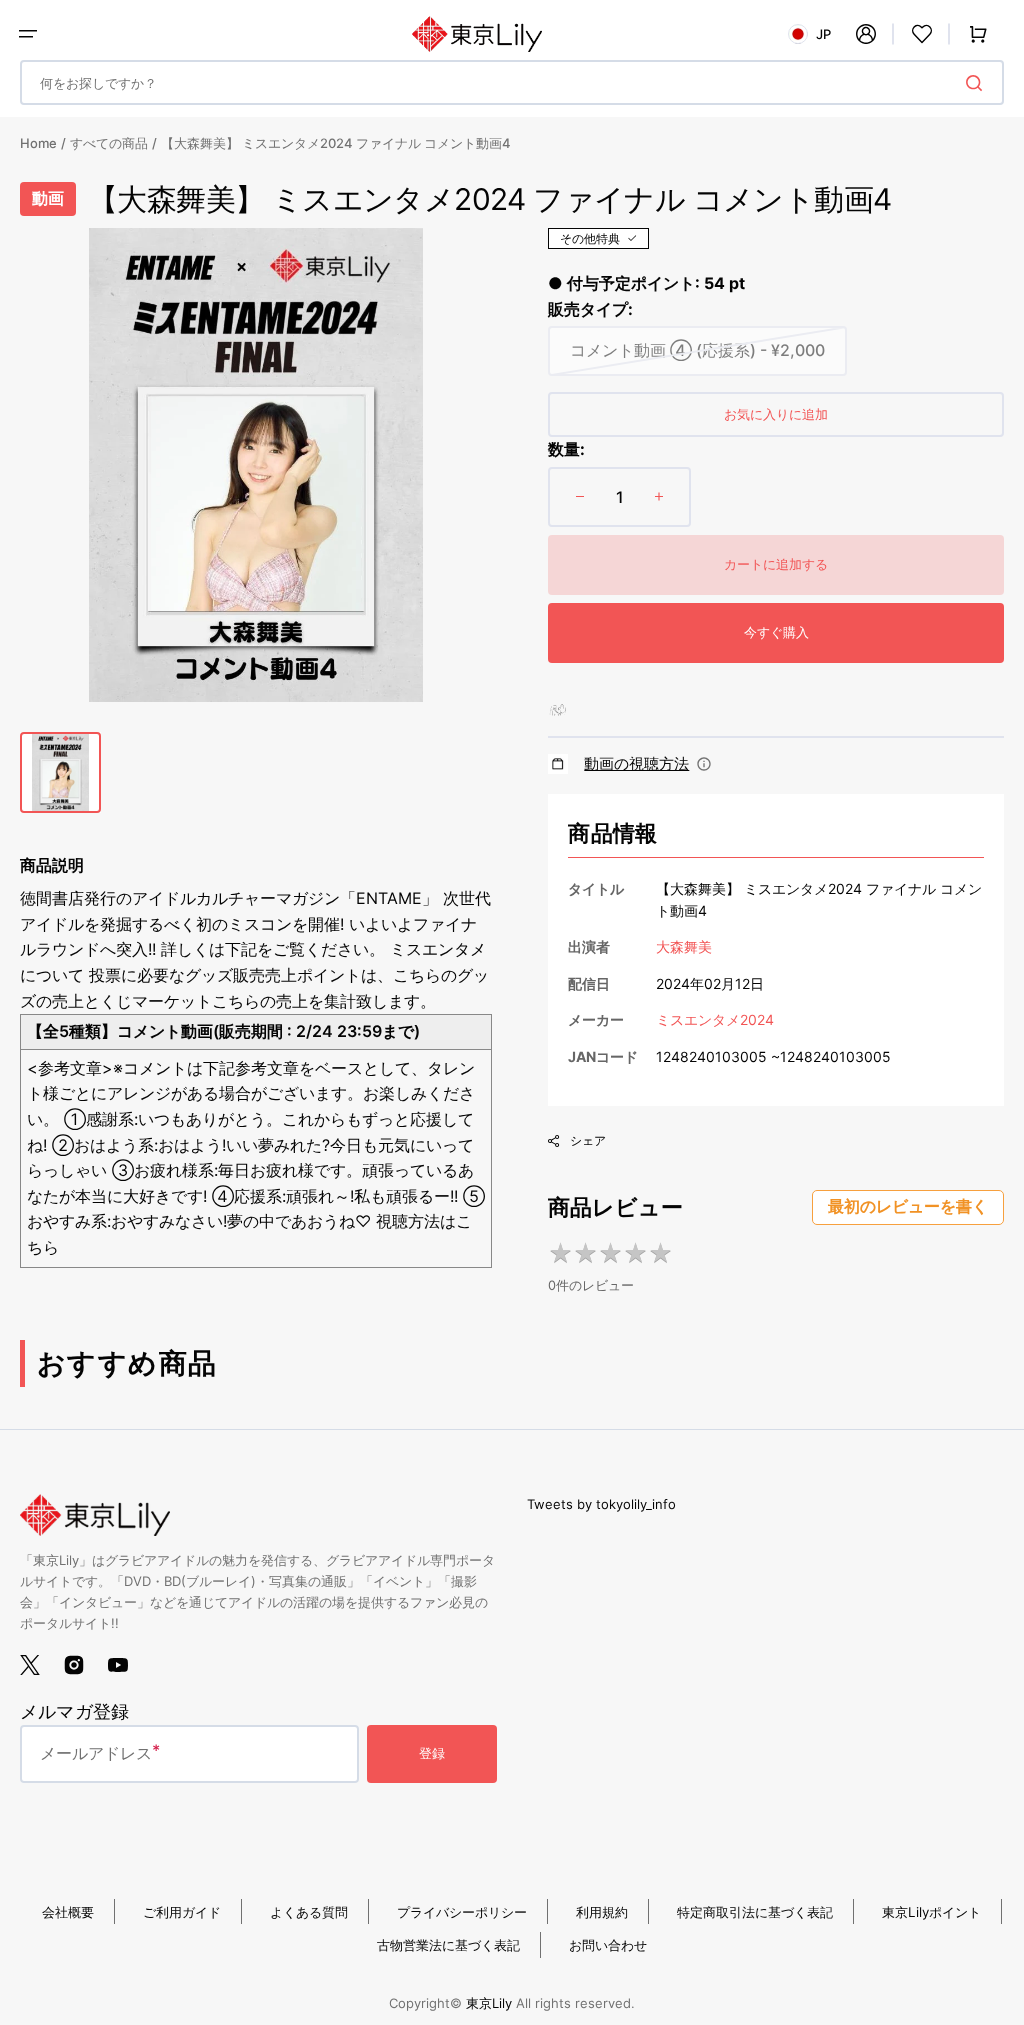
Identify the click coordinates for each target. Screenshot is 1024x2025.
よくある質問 (309, 1912)
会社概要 (68, 1912)
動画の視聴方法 (636, 763)
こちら (236, 1001)
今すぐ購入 (776, 632)
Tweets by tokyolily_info (601, 1504)
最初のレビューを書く (908, 1206)
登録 (432, 1753)
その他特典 (590, 238)
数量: (566, 449)
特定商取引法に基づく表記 (755, 1912)
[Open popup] (704, 764)
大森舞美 (684, 946)
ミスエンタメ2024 (715, 1019)
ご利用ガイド (182, 1912)
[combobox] (512, 82)
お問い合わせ (608, 1945)
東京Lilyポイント (931, 1912)
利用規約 (602, 1912)
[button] (28, 34)
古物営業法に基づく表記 (448, 1945)
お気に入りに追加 (776, 414)
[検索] (978, 83)
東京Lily (489, 2003)
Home (38, 143)
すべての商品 (109, 143)
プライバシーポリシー (462, 1912)
